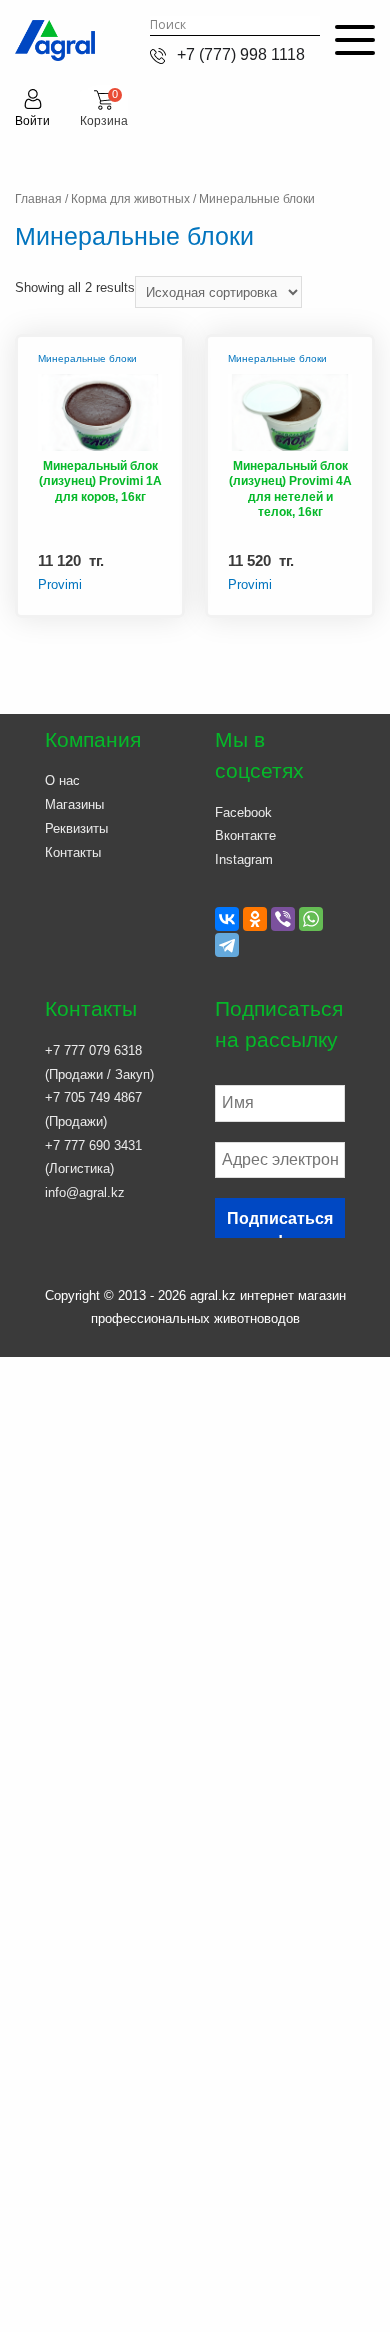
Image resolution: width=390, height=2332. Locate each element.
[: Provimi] (100, 416)
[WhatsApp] (311, 919)
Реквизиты (76, 828)
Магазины (74, 804)
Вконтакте (245, 835)
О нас (62, 780)
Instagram (244, 859)
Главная (38, 198)
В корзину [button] (130, 601)
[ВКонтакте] (227, 919)
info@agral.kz (85, 1192)
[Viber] (283, 919)
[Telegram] (227, 945)
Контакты (73, 852)
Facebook (243, 812)
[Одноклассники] (255, 919)
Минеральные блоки (87, 358)
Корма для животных (130, 198)
